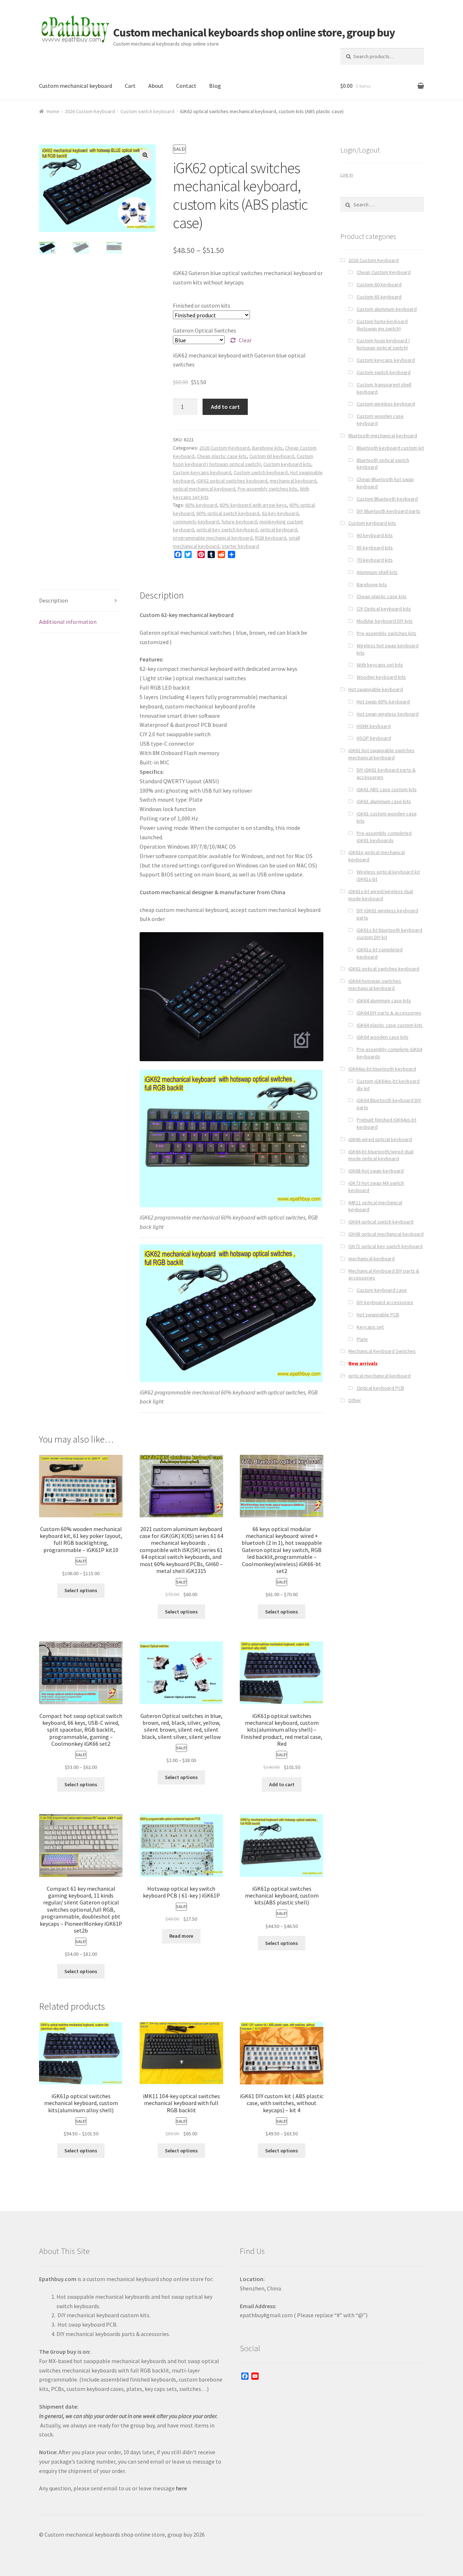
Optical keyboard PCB (380, 1388)
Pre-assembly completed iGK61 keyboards (384, 837)
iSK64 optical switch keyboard (381, 1222)
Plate (362, 1339)
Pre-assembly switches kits (267, 489)
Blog (215, 86)
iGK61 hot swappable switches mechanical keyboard (381, 754)
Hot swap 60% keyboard (383, 702)
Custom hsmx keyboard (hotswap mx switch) (382, 325)
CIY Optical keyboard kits (384, 609)
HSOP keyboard (374, 738)
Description (54, 600)
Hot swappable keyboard (376, 689)
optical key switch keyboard (227, 530)
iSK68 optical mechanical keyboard (386, 1234)
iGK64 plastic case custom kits (390, 1025)
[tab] (81, 601)
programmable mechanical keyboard (213, 538)
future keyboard (239, 522)
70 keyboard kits (375, 560)
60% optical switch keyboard (228, 513)
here (181, 2488)
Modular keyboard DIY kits (385, 621)
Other (355, 1400)
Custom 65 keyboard (379, 297)
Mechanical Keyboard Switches (382, 1351)
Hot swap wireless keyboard (388, 714)
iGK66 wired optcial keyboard (380, 1139)
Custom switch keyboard (147, 111)
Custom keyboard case (382, 1290)
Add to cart (225, 407)
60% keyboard (201, 505)
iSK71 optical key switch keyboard (385, 1246)
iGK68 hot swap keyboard (376, 1171)
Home (53, 111)
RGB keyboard (271, 538)
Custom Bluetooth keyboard (387, 499)
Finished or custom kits (202, 305)
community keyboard (196, 522)
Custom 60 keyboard (272, 456)
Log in (347, 175)
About (156, 86)
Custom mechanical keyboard (76, 86)
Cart (130, 86)
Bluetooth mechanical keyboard (383, 436)
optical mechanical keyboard (204, 489)
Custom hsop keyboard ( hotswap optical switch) (383, 344)
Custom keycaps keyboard (202, 472)
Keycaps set (370, 1327)
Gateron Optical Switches (205, 330)
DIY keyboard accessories (385, 1302)
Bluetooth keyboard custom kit (390, 448)
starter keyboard (240, 546)
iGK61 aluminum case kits (384, 801)
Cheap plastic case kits (222, 456)
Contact (186, 86)
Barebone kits (267, 448)
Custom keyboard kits (287, 464)
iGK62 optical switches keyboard (232, 481)
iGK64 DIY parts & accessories (389, 1013)
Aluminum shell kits (377, 572)
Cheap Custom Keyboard (384, 272)
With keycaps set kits (380, 665)
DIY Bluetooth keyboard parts (388, 511)
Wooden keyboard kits (381, 677)
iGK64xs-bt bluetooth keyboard (382, 1069)
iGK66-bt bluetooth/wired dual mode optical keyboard (381, 1155)
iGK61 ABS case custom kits (387, 789)
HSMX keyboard (374, 726)
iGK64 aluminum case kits (384, 1000)
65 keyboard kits (375, 548)
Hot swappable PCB (378, 1315)
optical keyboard (279, 530)
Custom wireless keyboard (386, 404)
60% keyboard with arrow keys (253, 505)
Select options (81, 1590)
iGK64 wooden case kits (383, 1037)
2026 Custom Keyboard (90, 111)
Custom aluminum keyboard (387, 309)
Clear (245, 340)
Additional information (68, 622)
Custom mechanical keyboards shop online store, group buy (254, 33)
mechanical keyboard (293, 481)
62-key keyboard (280, 513)
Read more (181, 1936)
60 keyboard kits (375, 535)
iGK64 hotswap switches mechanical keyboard (375, 985)
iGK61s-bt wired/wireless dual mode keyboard (381, 895)
